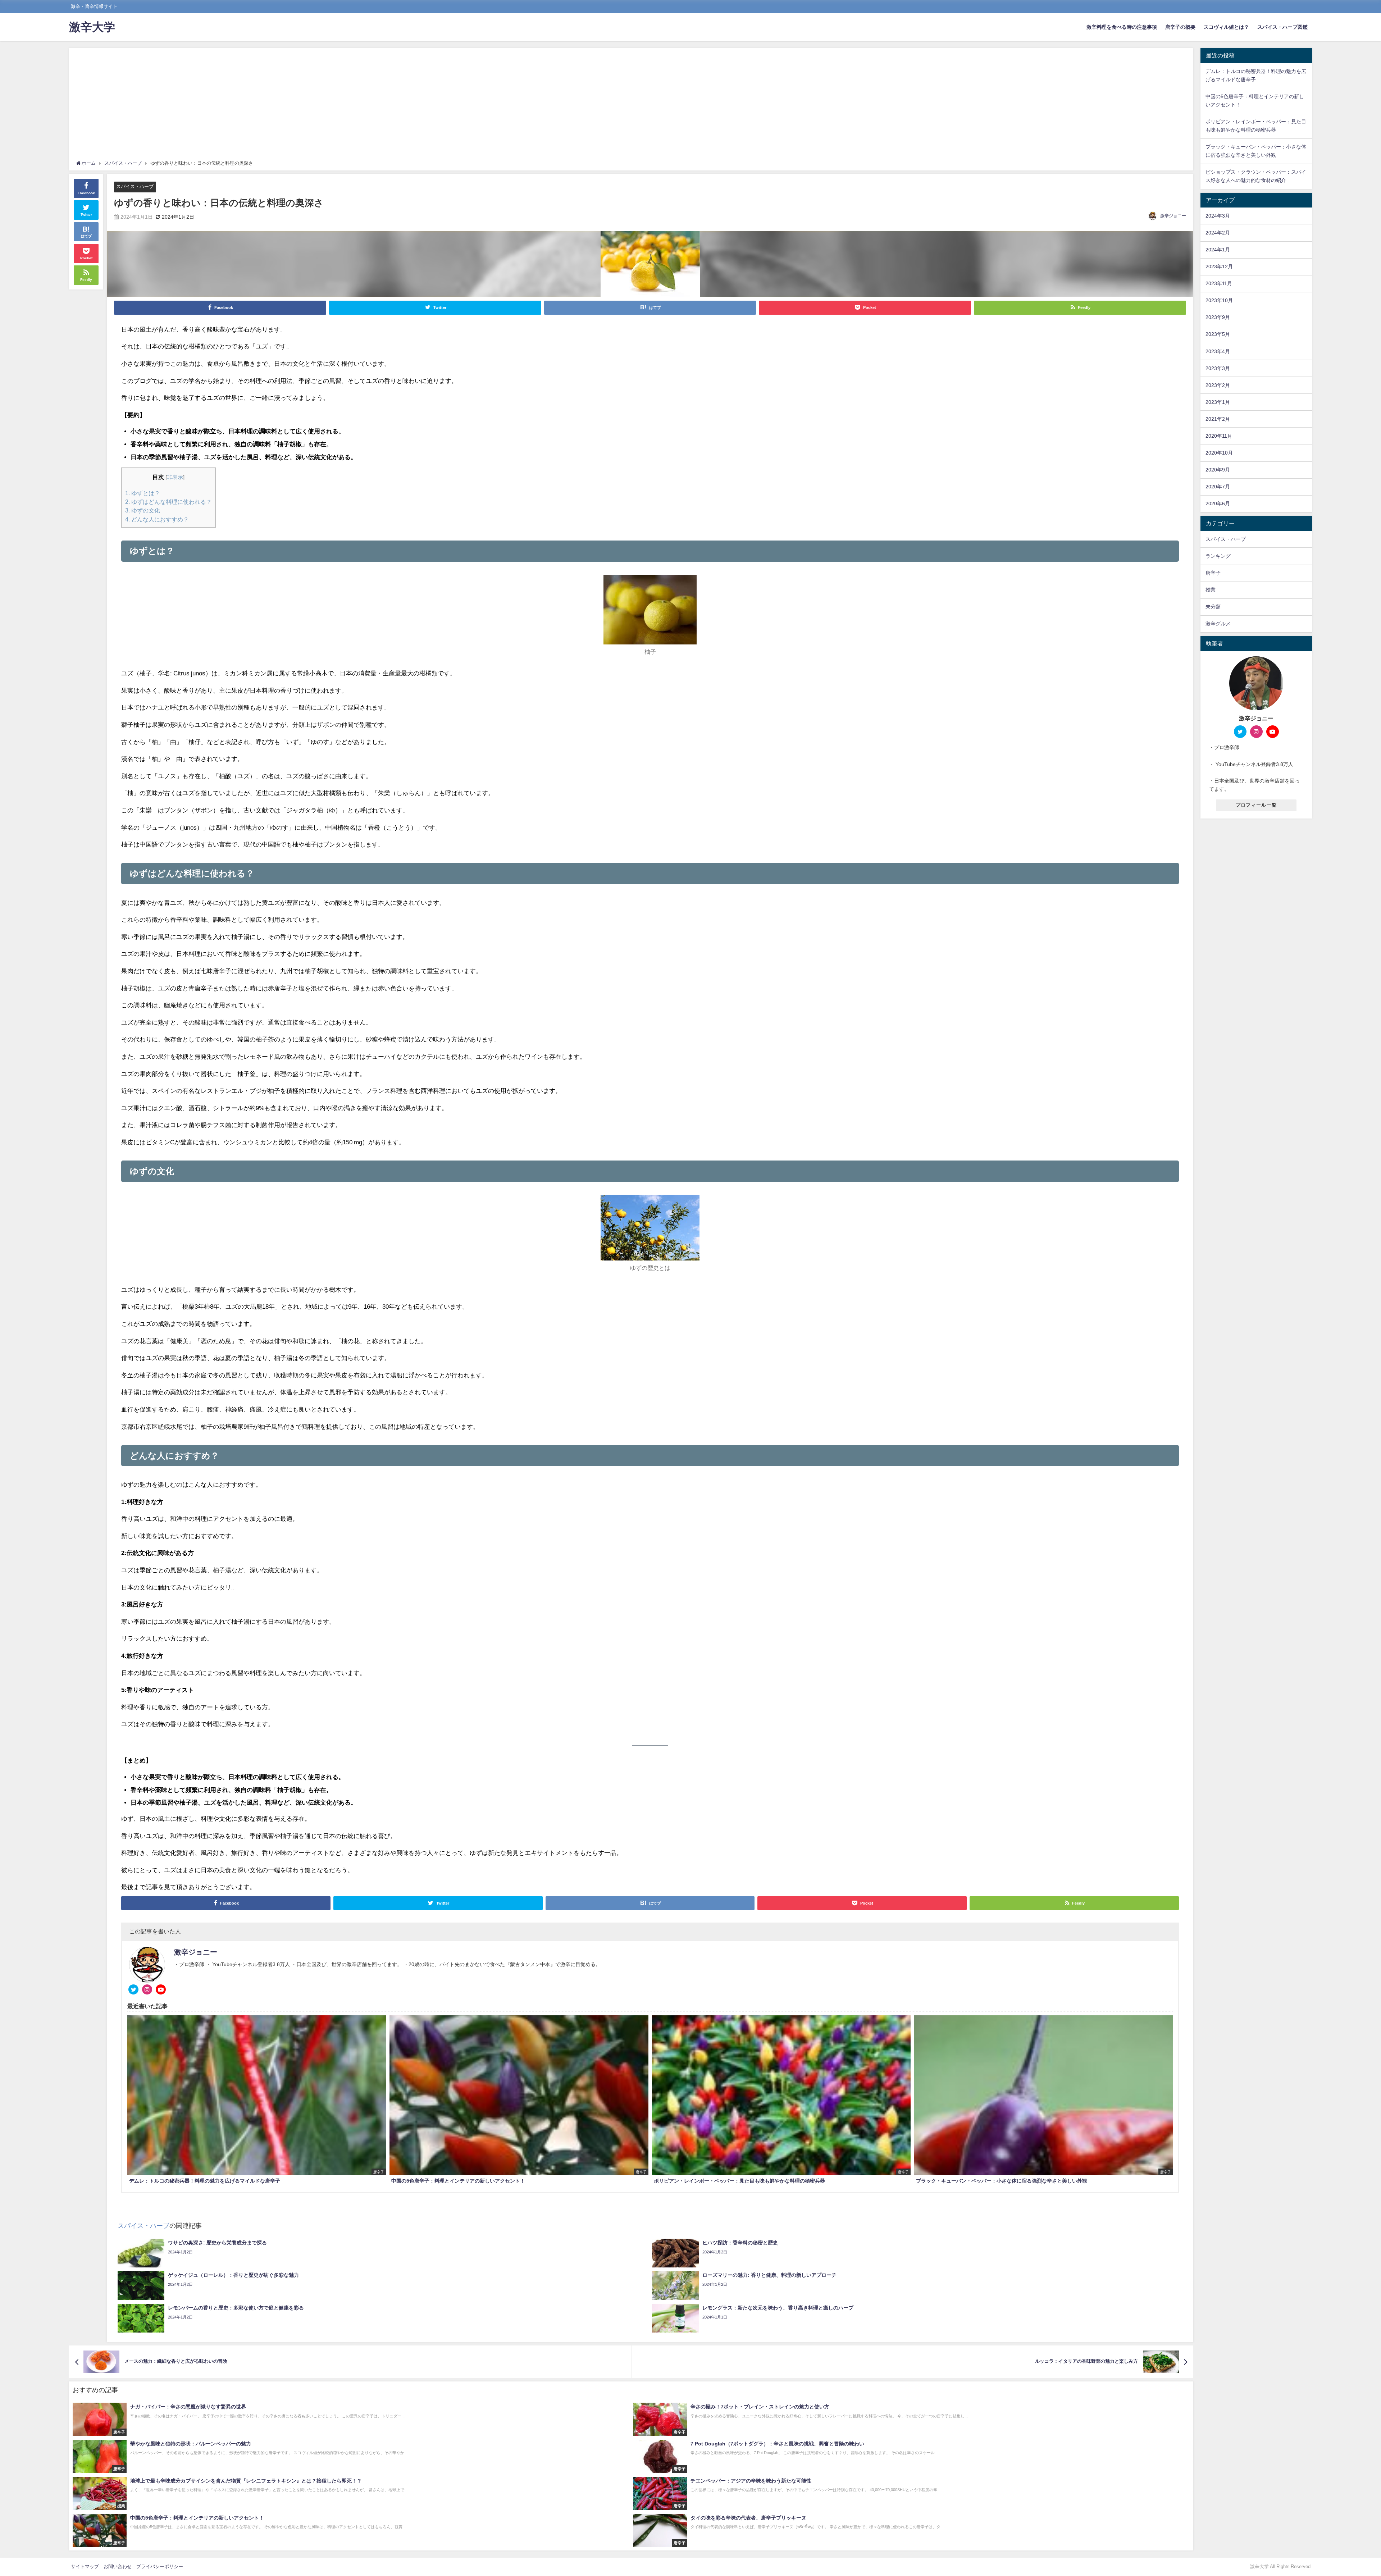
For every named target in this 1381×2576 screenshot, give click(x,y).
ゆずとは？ (143, 493)
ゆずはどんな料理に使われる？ (168, 502)
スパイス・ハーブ (135, 186)
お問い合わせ (118, 2566)
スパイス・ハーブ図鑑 (1282, 27)
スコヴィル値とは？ (1226, 27)
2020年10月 (1219, 453)
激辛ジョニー (1173, 216)
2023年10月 (1219, 300)
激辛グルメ (1218, 624)
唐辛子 (1213, 573)
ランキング (1218, 556)
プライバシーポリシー (160, 2566)
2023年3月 (1218, 368)
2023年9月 (1218, 317)
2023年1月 (1218, 402)
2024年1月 (1218, 250)
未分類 (1213, 607)
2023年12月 (1219, 266)
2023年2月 (1218, 385)
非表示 (175, 477)
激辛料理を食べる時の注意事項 (1122, 27)
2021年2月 (1218, 419)
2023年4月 (1218, 351)
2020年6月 (1218, 503)
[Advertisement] (631, 106)
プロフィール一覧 (1256, 805)
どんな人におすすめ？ (157, 519)
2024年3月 (1218, 216)
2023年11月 (1219, 283)
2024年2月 (1218, 233)
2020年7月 (1218, 487)
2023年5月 (1218, 334)
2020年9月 (1218, 470)
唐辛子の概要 (1180, 27)
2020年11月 (1219, 436)
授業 (1211, 590)
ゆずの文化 (143, 510)
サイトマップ (85, 2566)
